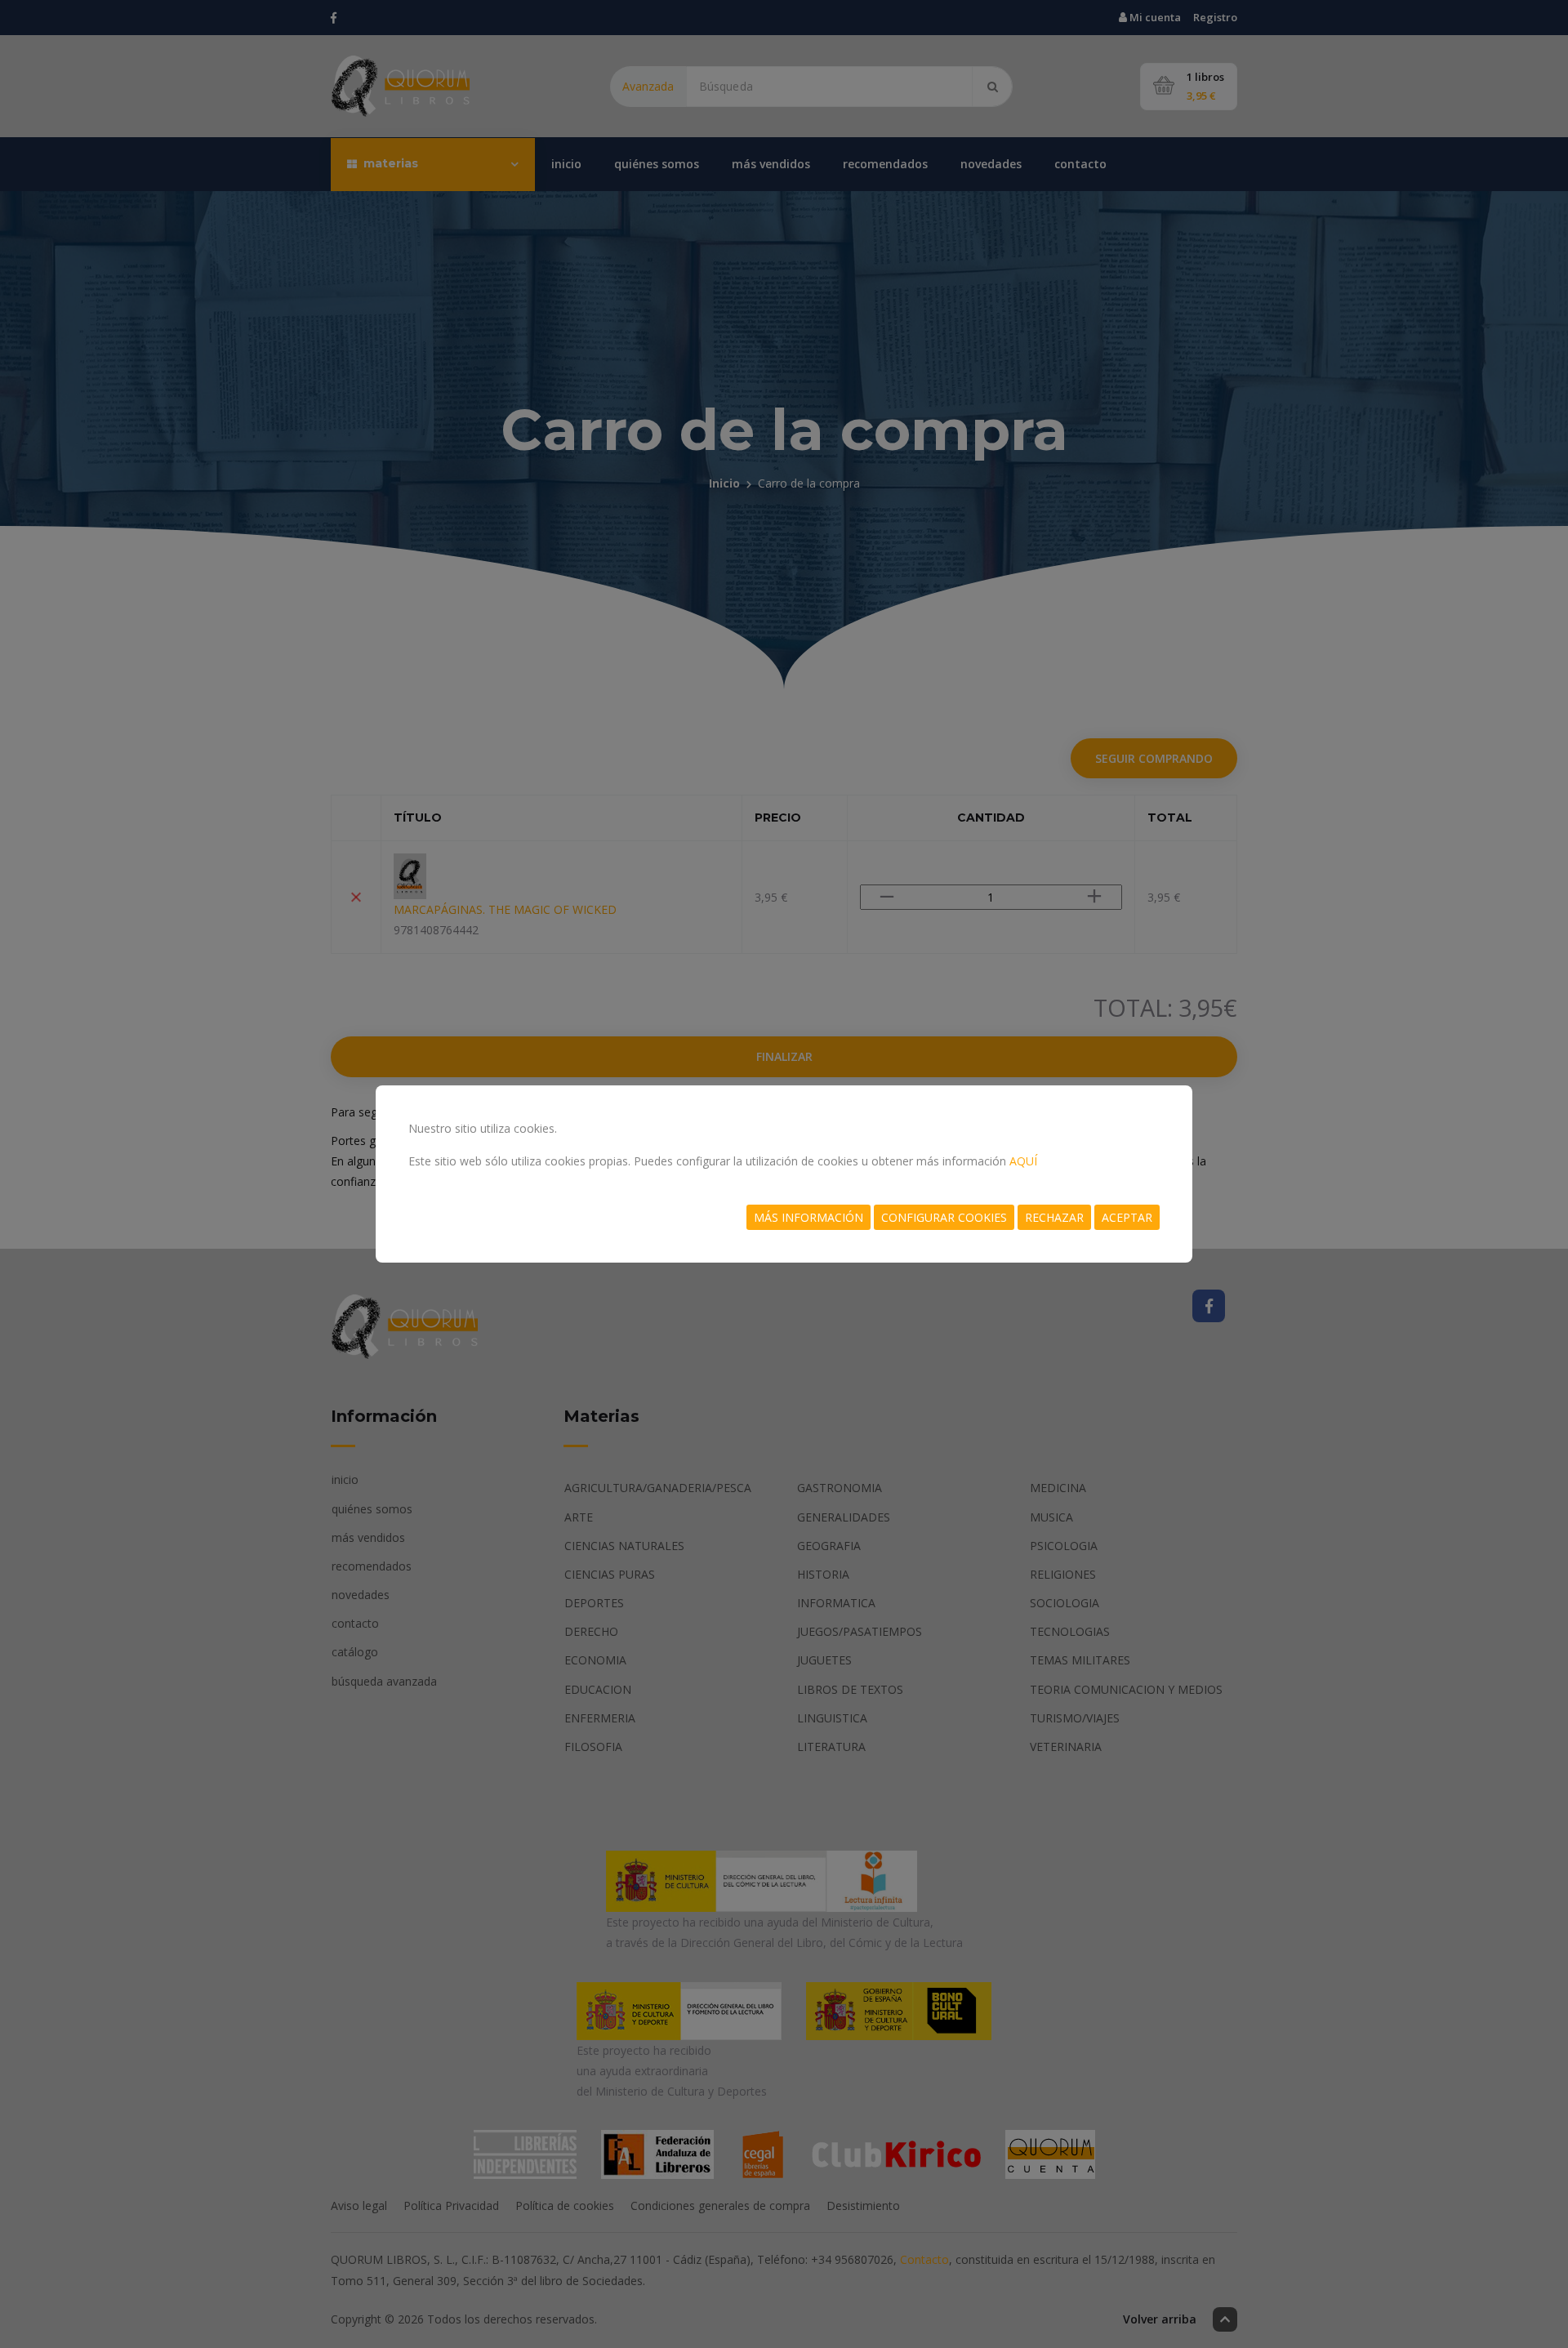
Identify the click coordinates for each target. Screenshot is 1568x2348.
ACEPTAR (1127, 1217)
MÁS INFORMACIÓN (808, 1217)
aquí (1023, 1161)
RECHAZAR (1054, 1217)
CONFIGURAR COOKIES (944, 1217)
